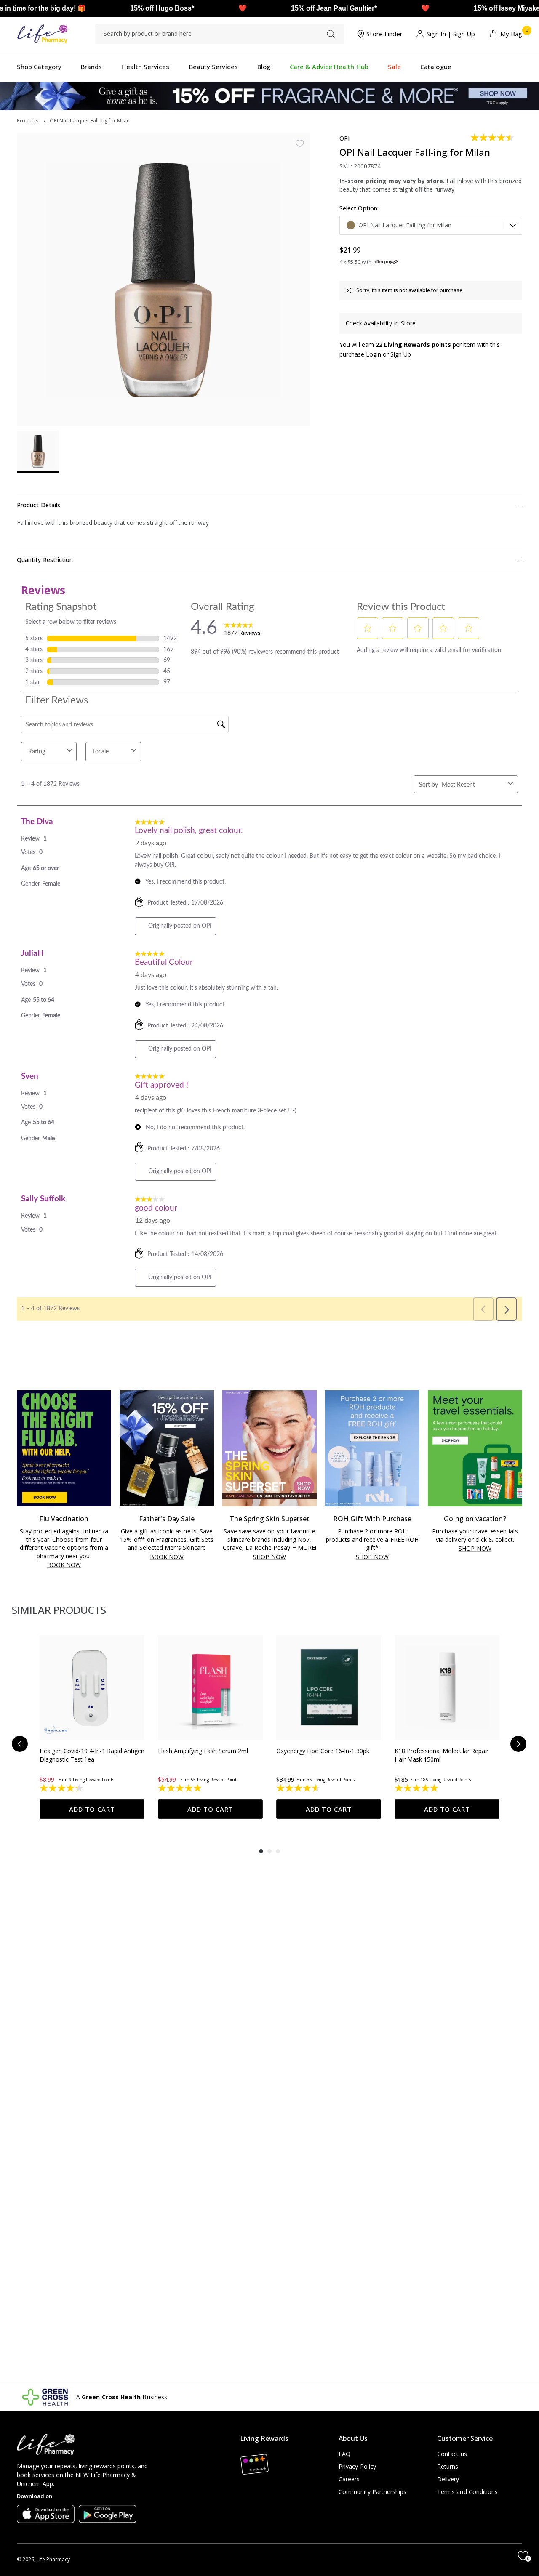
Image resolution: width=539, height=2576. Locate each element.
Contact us (452, 2454)
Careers (349, 2479)
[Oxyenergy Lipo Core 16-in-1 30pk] (329, 1688)
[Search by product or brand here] (331, 34)
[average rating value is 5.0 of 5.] (417, 1788)
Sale (394, 67)
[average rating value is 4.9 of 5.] (180, 1788)
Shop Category (39, 67)
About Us (353, 2438)
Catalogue (436, 67)
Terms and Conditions (467, 2492)
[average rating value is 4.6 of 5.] (493, 138)
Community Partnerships (373, 2492)
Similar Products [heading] (59, 1610)
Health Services (145, 67)
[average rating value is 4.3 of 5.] (62, 1788)
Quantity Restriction (45, 560)
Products (28, 121)
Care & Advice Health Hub (329, 67)
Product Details (39, 505)
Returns (448, 2466)
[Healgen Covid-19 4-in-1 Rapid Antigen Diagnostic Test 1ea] (92, 1688)
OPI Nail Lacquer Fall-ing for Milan (90, 121)
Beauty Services (213, 67)
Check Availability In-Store (381, 323)
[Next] (518, 1744)
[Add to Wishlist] (300, 144)
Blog (264, 67)
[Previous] (20, 1744)
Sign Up (464, 34)
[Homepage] (42, 34)
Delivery (448, 2479)
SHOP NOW (269, 1557)
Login (374, 354)
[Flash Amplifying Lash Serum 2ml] (210, 1688)
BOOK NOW (64, 1565)
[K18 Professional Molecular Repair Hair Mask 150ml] (447, 1688)
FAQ (344, 2454)
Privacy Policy (357, 2466)
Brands (91, 67)
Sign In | (439, 34)
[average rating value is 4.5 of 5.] (299, 1788)
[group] (92, 1727)
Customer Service (465, 2438)
